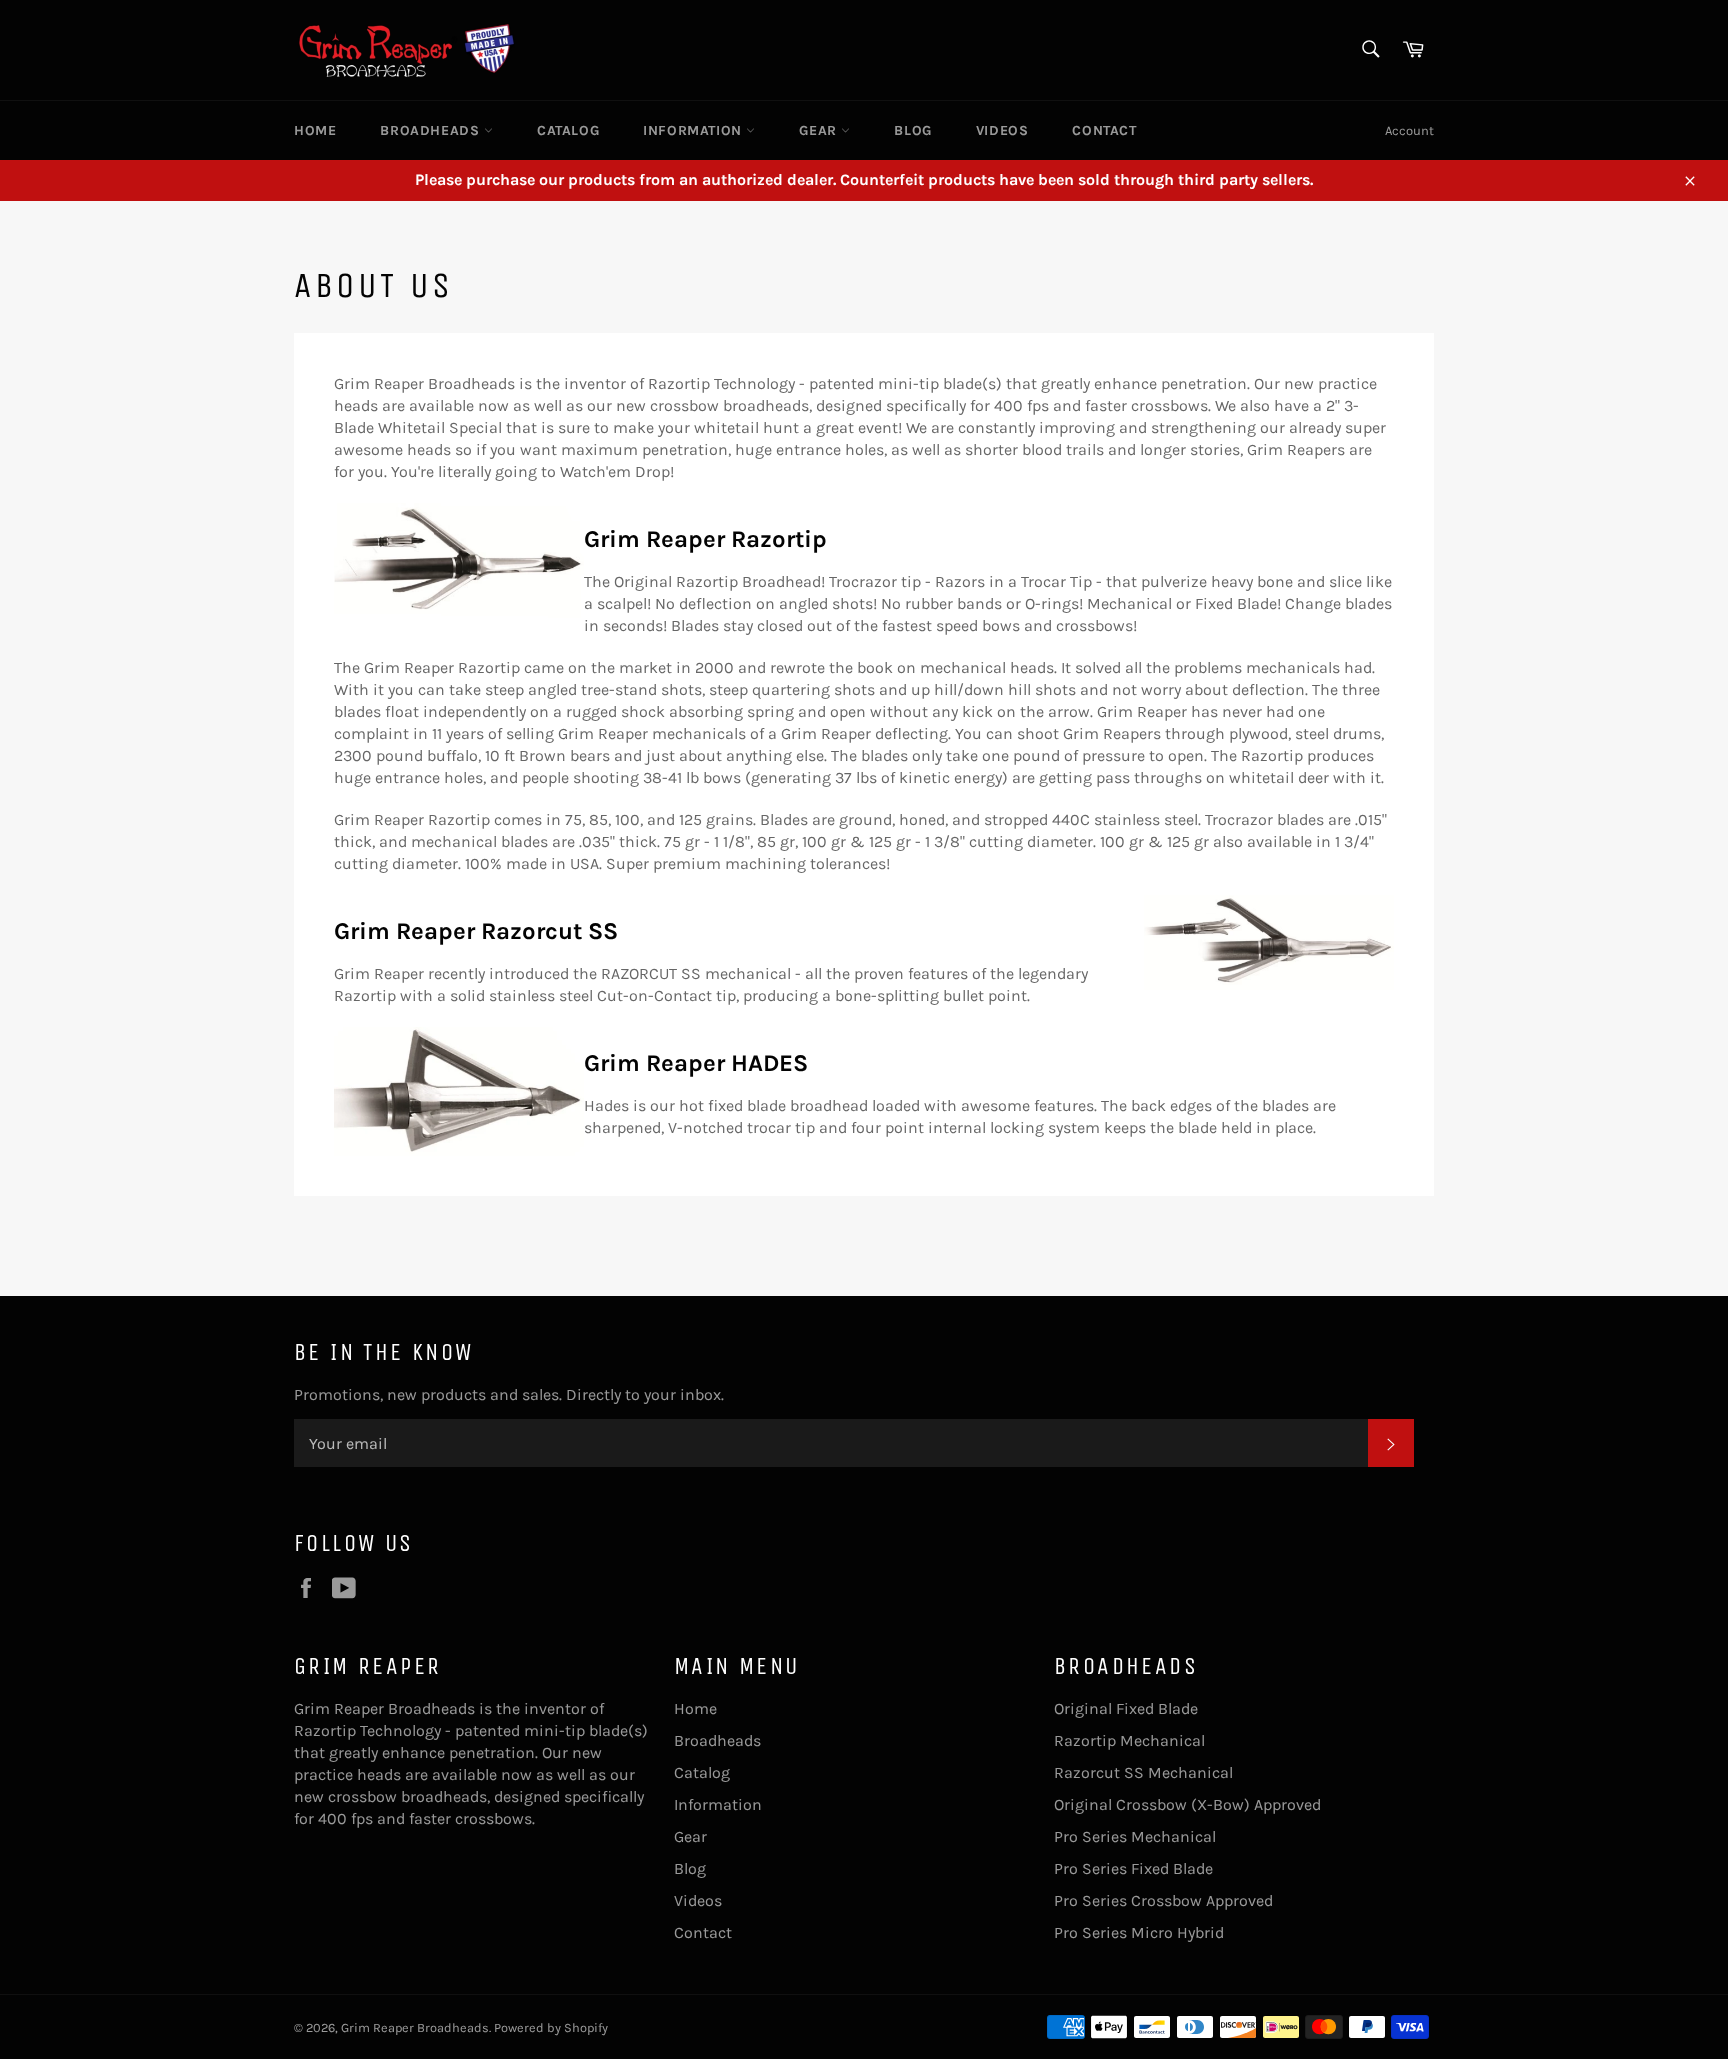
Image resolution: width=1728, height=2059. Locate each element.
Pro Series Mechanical (1135, 1836)
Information (694, 130)
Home (315, 130)
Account (1409, 130)
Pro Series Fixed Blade (1133, 1868)
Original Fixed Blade (1126, 1708)
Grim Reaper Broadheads (415, 2027)
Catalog (568, 130)
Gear (820, 130)
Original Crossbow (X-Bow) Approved (1187, 1804)
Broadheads (432, 130)
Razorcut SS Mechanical (1143, 1772)
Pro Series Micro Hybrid (1139, 1932)
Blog (912, 130)
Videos (1002, 130)
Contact (1104, 130)
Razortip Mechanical (1129, 1740)
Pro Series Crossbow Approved (1163, 1900)
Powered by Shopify (551, 2027)
